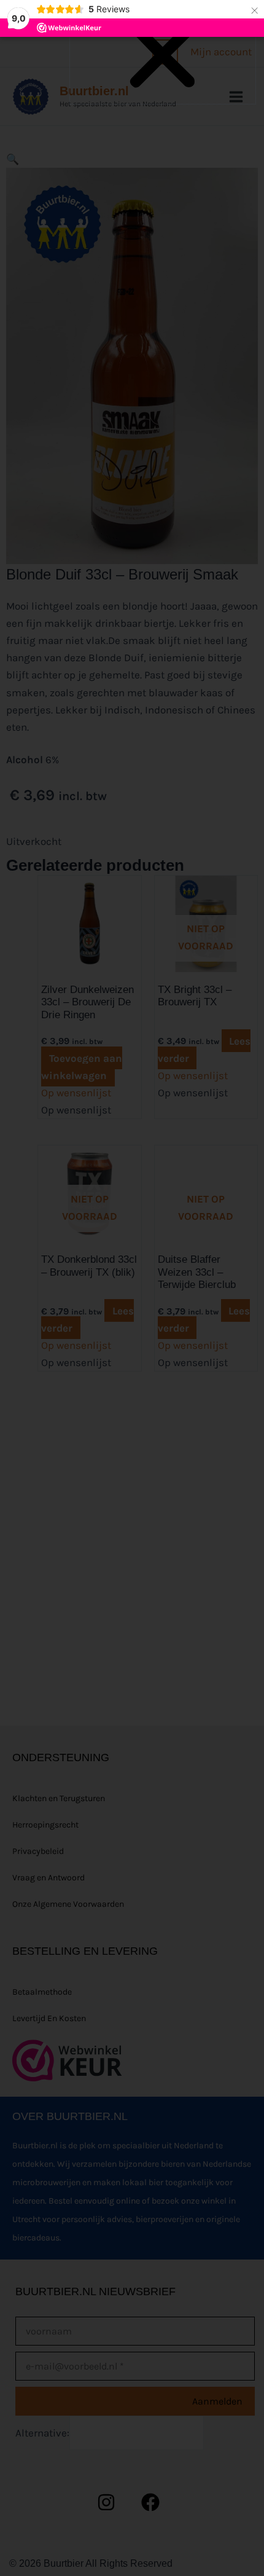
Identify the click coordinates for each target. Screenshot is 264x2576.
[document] (132, 1288)
